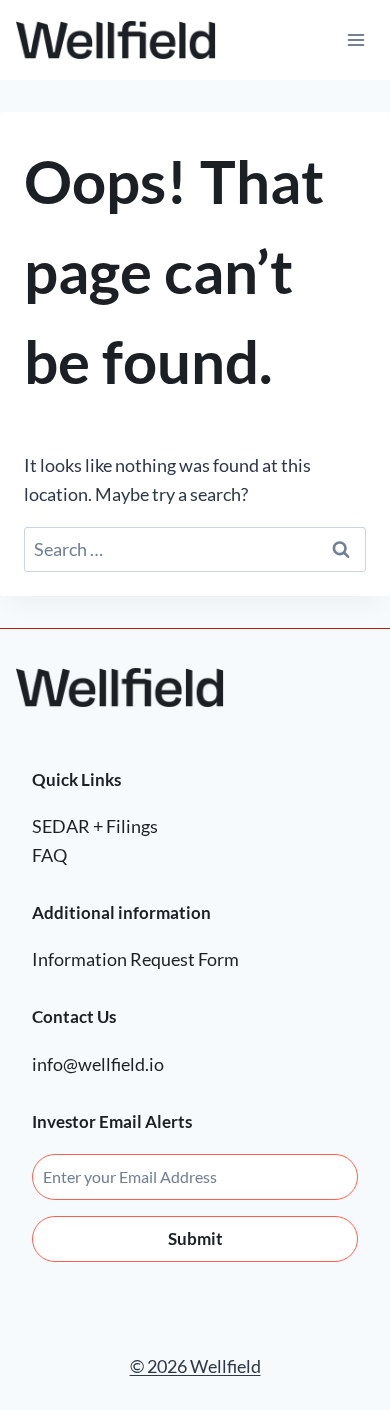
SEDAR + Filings (95, 826)
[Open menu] (355, 39)
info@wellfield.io (98, 1064)
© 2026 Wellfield (195, 1366)
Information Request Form (135, 959)
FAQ (49, 855)
